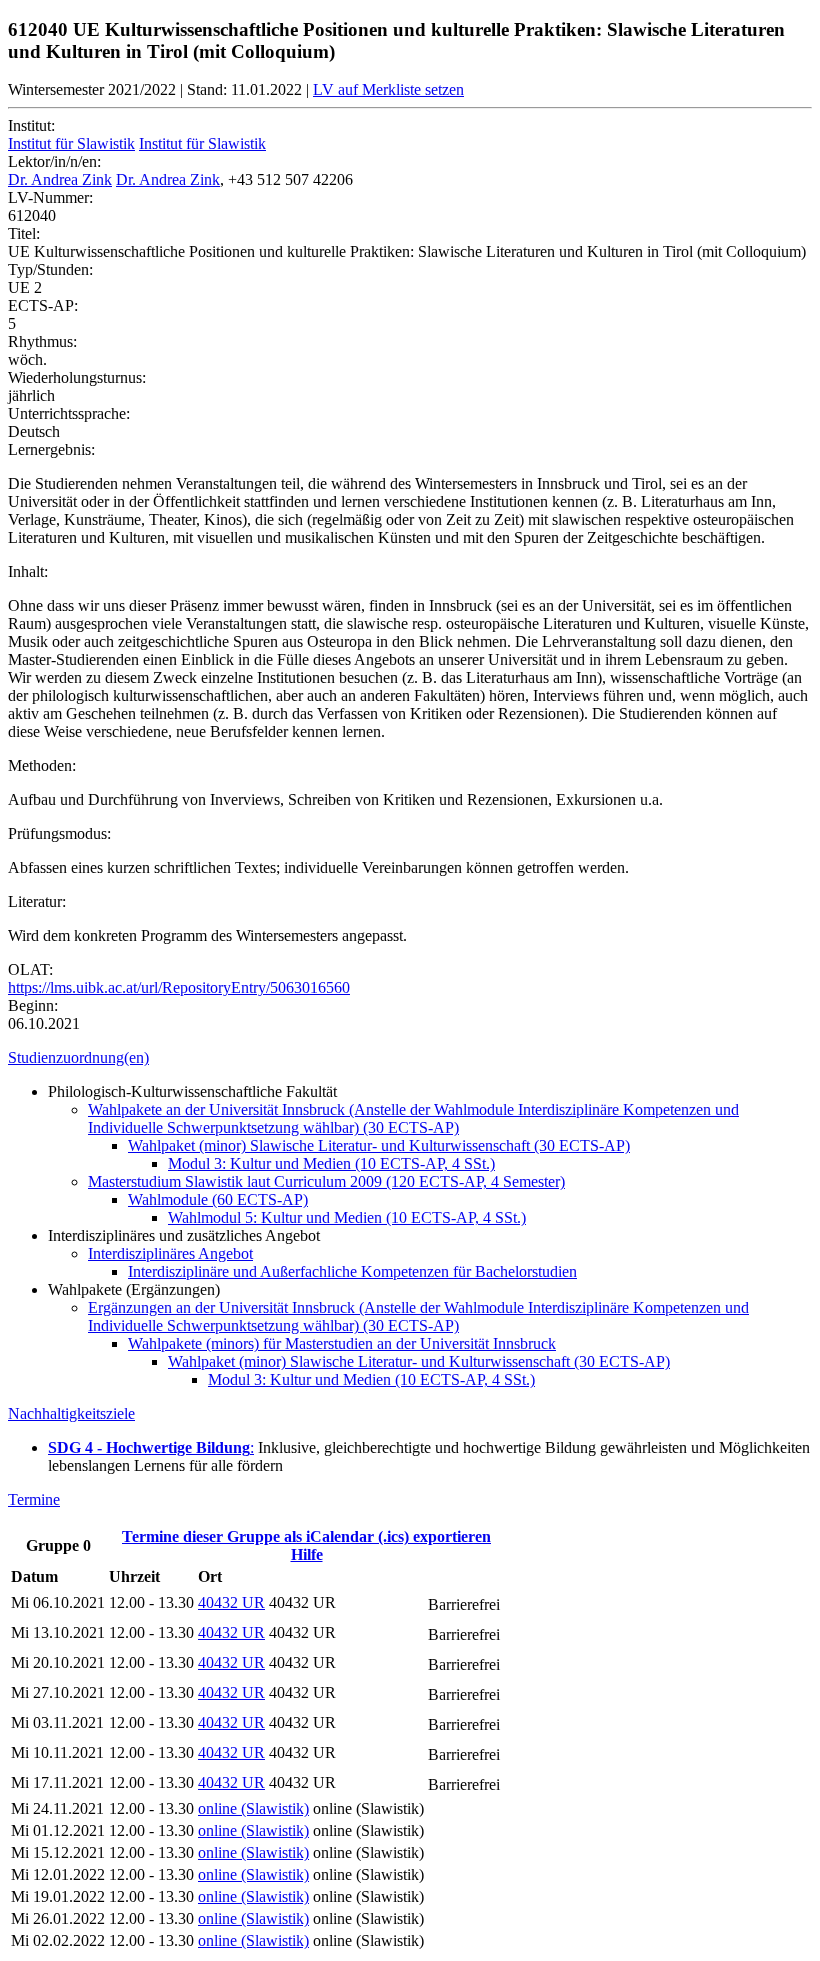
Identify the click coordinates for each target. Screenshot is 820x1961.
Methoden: (42, 765)
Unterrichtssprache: (69, 413)
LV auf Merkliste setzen (388, 89)
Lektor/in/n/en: (54, 161)
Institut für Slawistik (71, 143)
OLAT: (30, 969)
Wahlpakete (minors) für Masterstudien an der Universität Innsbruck (342, 1343)
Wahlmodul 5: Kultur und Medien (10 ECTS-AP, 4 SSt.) (347, 1217)
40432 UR (231, 1602)
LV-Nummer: (50, 197)
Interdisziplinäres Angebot (170, 1253)
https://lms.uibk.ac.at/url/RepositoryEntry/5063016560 (179, 987)
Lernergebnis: (51, 449)
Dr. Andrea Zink (60, 179)
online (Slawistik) (253, 1808)
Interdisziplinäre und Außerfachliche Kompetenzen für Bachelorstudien (352, 1271)
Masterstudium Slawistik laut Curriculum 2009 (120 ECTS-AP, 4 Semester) (326, 1181)
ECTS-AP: (43, 305)
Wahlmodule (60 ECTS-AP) (218, 1199)
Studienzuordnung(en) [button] (78, 1057)
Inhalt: (28, 571)
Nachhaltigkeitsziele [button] (71, 1413)
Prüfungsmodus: (59, 833)
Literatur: (37, 901)
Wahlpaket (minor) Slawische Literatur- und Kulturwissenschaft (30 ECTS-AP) (379, 1145)
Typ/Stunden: (50, 269)
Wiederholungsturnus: (77, 377)
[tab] (410, 1058)
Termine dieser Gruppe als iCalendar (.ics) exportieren (306, 1536)
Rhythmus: (42, 341)
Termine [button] (34, 1499)
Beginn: (33, 1005)
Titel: (24, 233)
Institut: (31, 125)
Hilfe (307, 1554)
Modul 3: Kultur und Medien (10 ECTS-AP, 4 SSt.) (331, 1163)
